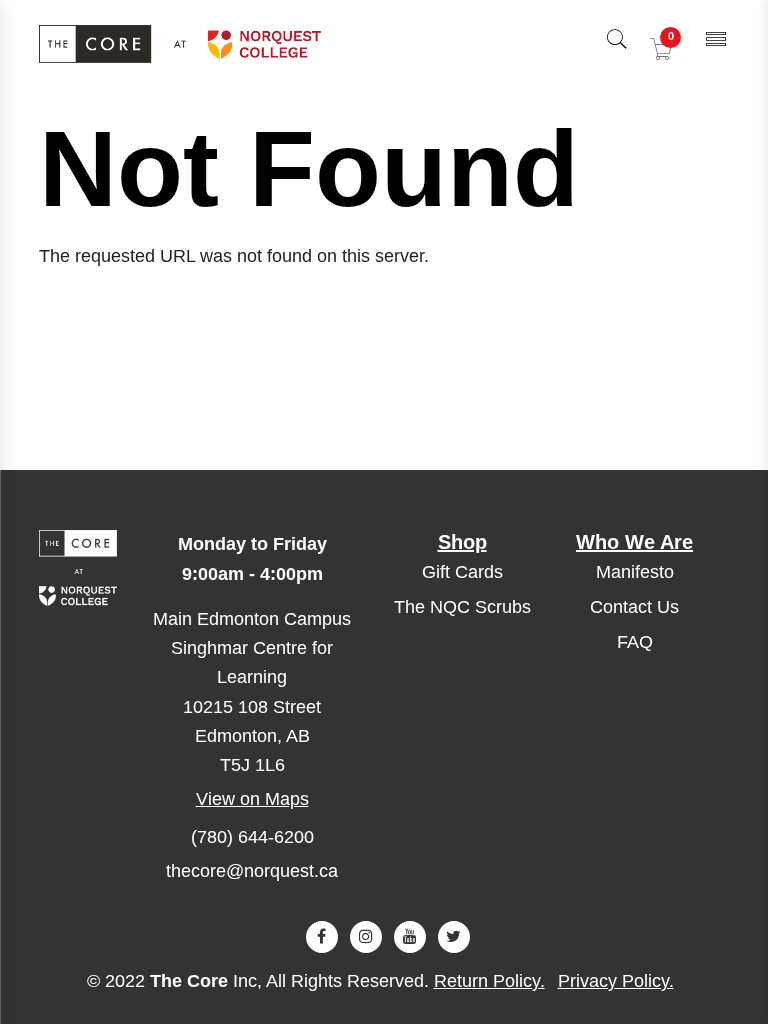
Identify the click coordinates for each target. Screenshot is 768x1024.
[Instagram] (366, 937)
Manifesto (635, 572)
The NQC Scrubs (462, 607)
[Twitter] (454, 937)
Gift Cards (462, 572)
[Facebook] (322, 937)
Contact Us (634, 607)
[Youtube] (410, 937)
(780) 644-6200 (252, 837)
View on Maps (252, 799)
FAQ (635, 642)
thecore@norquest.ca (252, 871)
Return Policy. (489, 981)
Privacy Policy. (616, 981)
